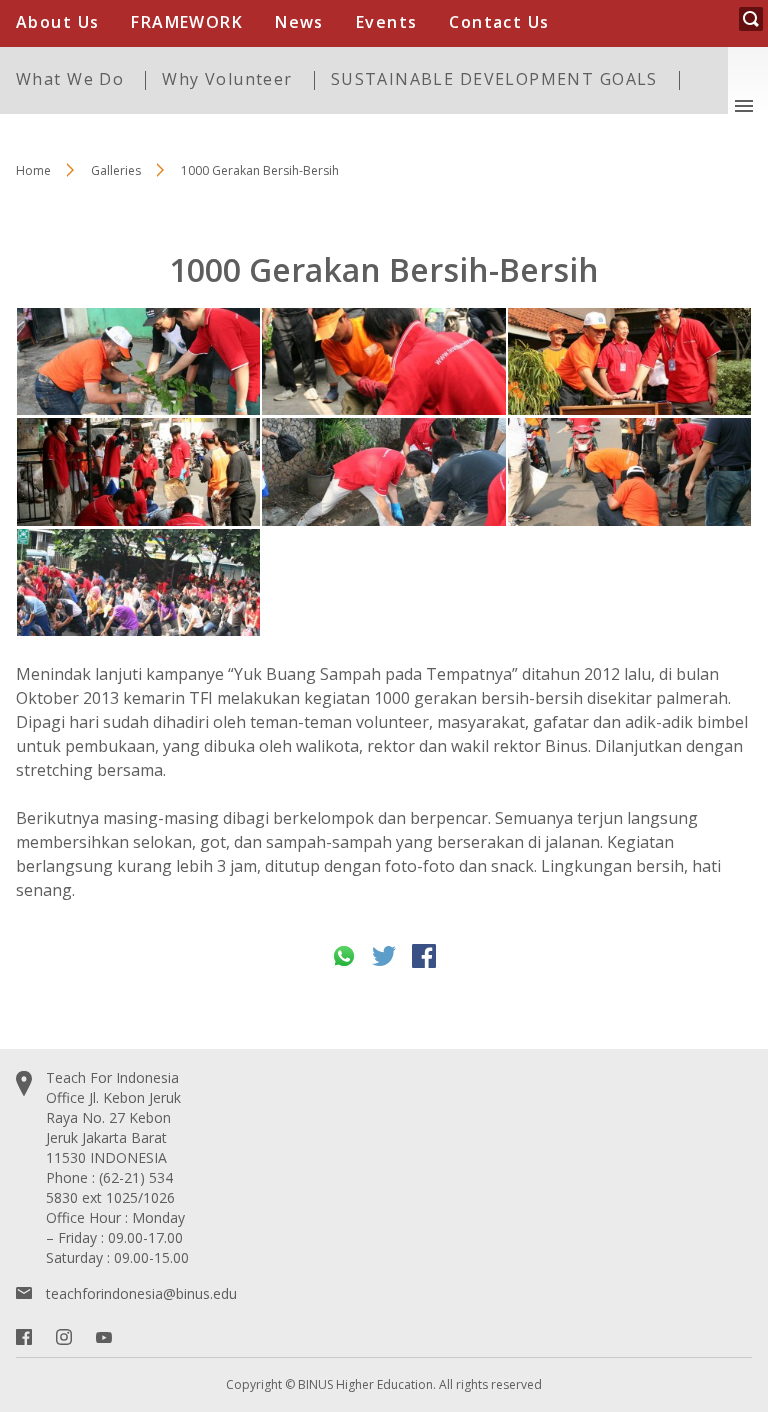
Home (33, 170)
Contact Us (499, 22)
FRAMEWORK (187, 22)
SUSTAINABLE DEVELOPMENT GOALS (494, 79)
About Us (57, 22)
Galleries (116, 170)
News (299, 22)
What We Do (70, 79)
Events (387, 22)
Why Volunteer (227, 79)
